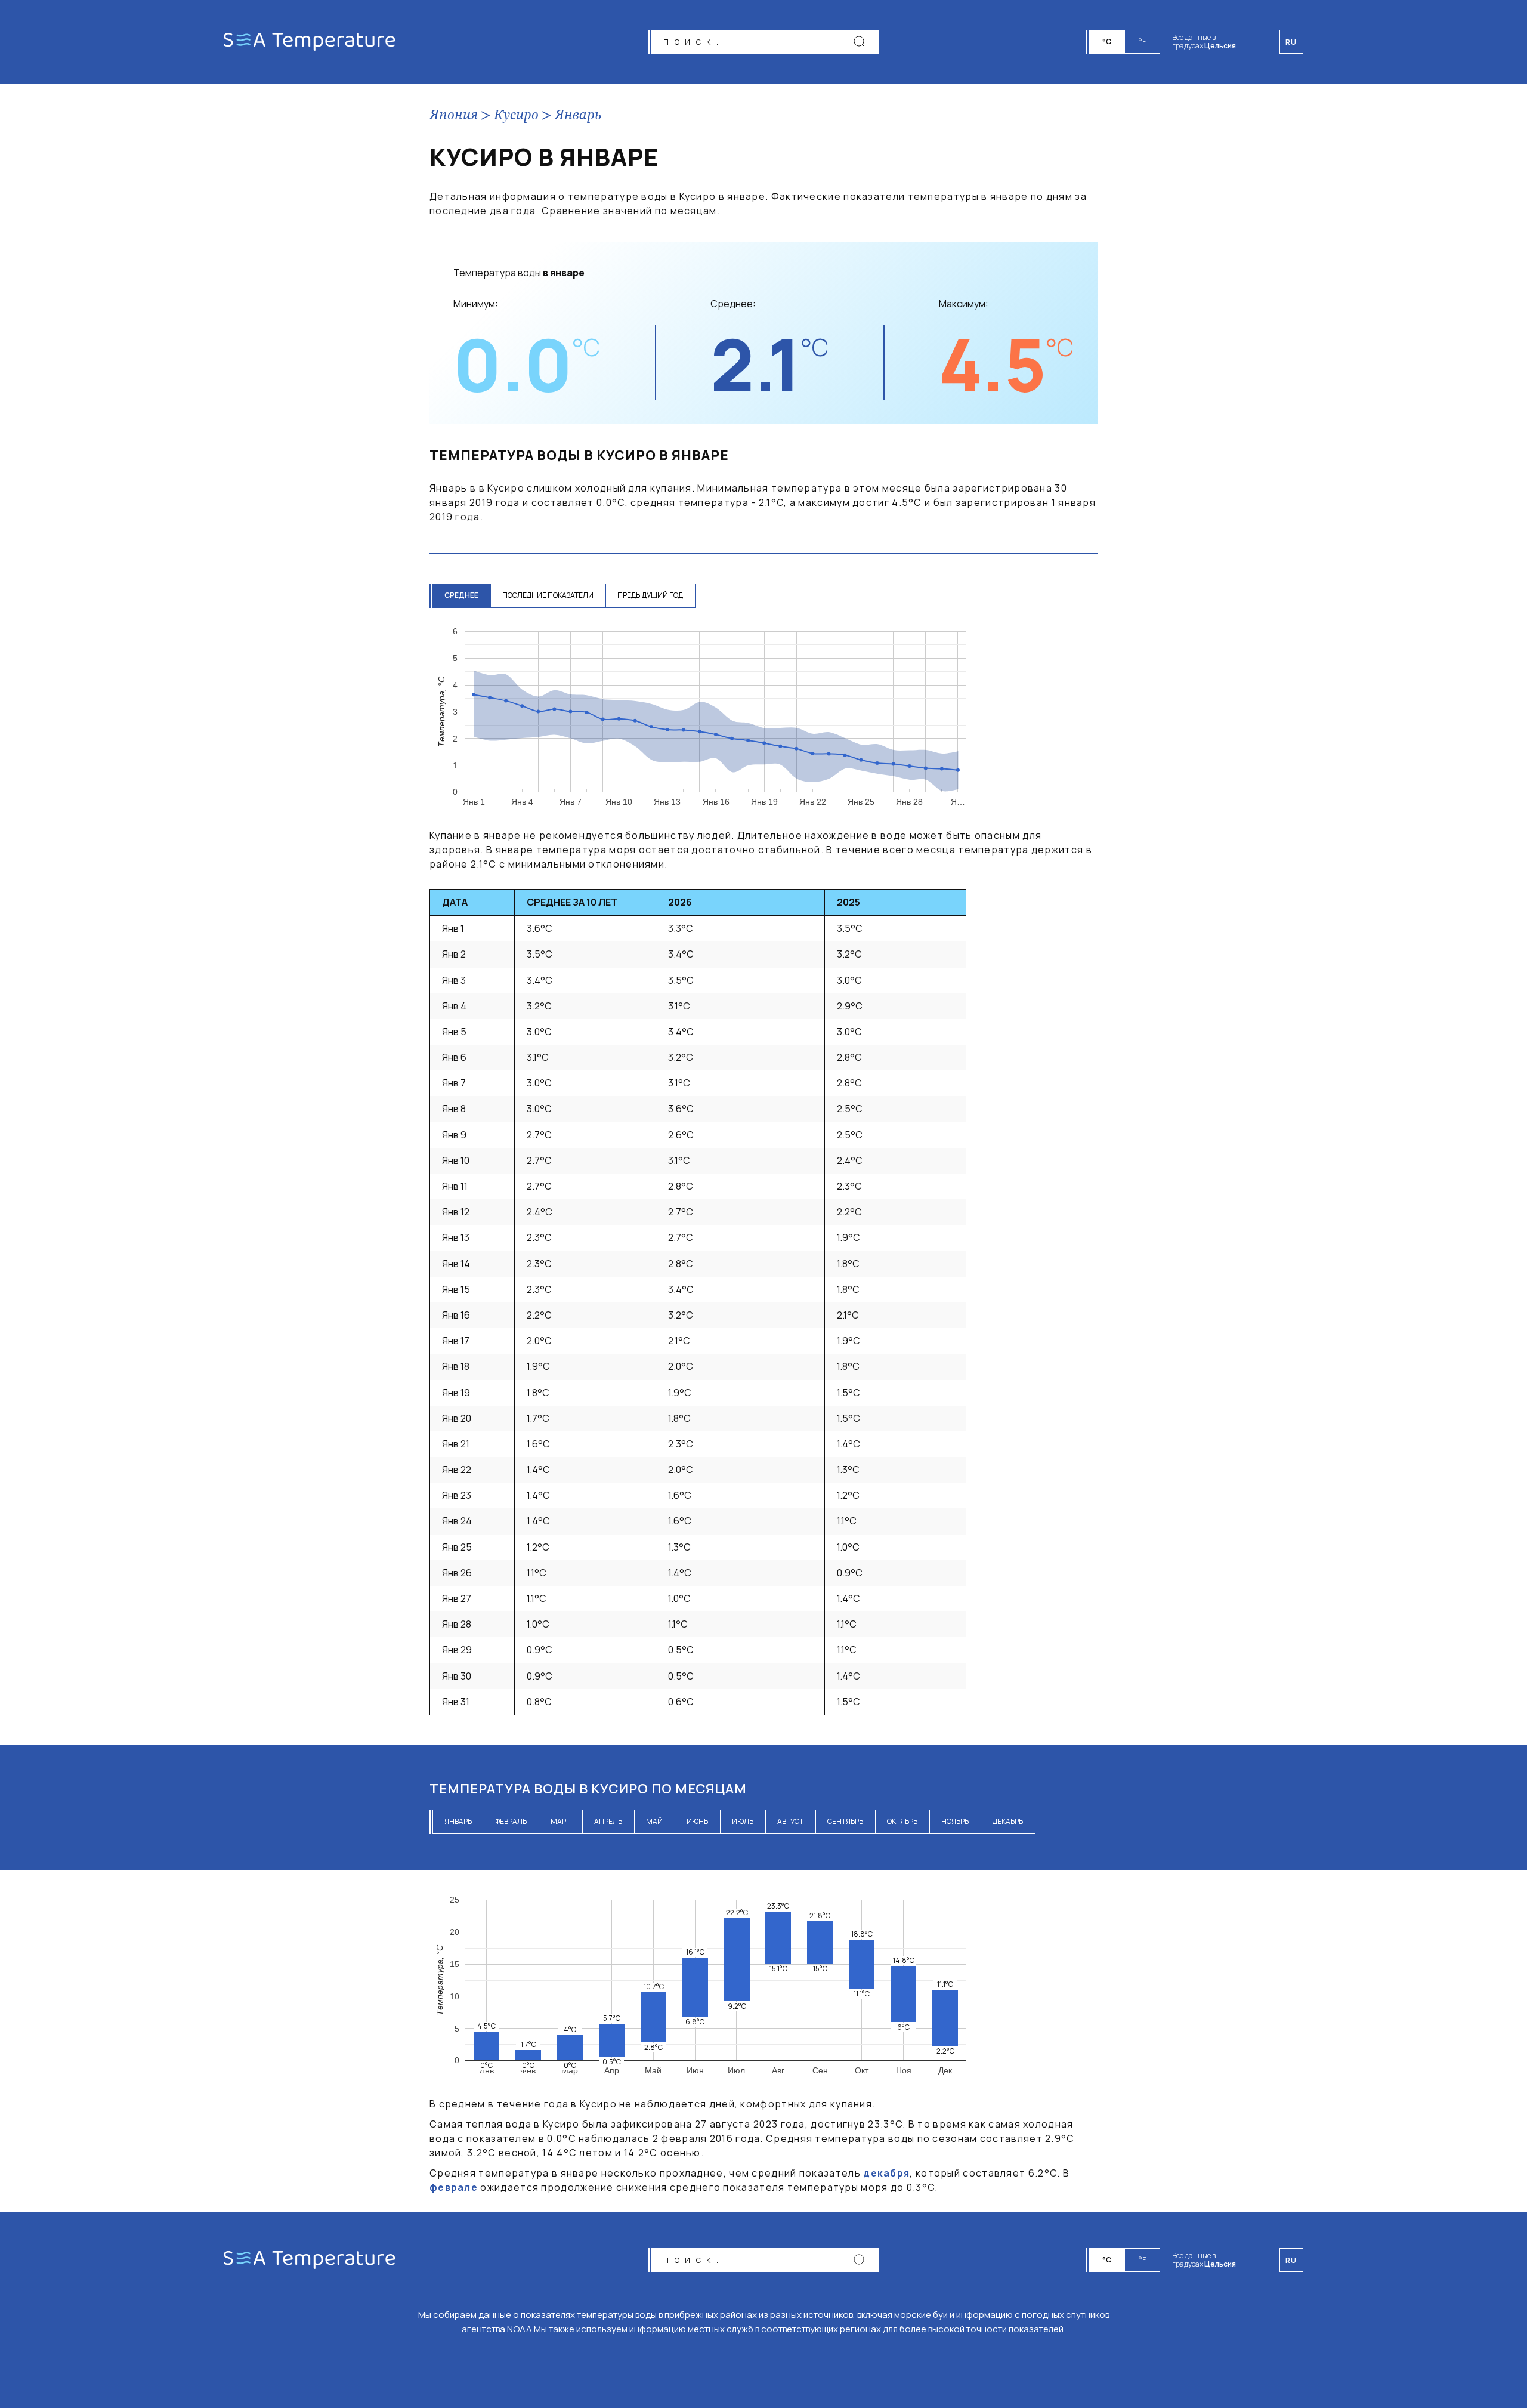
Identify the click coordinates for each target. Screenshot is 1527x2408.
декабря (886, 2173)
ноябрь (955, 1821)
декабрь (1008, 1821)
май (654, 1821)
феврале (454, 2187)
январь (458, 1821)
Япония (454, 116)
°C (1107, 41)
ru (1291, 2260)
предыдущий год (650, 595)
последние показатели (548, 595)
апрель (608, 1821)
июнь (697, 1821)
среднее (461, 595)
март (560, 1821)
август (790, 1821)
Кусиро (516, 116)
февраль (511, 1821)
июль (743, 1821)
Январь (578, 116)
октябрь (902, 1821)
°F (1142, 41)
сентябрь (845, 1821)
